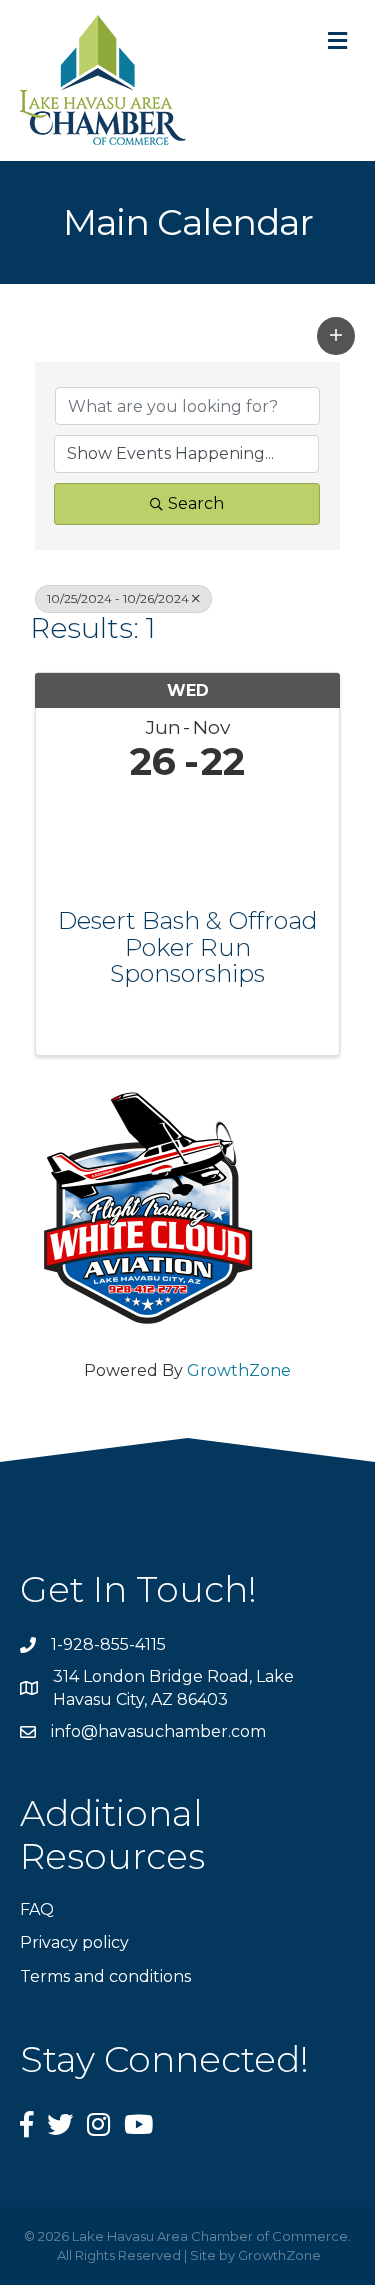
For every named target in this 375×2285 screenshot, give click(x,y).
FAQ (37, 1909)
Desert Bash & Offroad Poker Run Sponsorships (188, 947)
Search (196, 503)
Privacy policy (74, 1942)
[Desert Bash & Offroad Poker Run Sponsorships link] (187, 840)
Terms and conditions (105, 1976)
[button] (336, 336)
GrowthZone (239, 1370)
